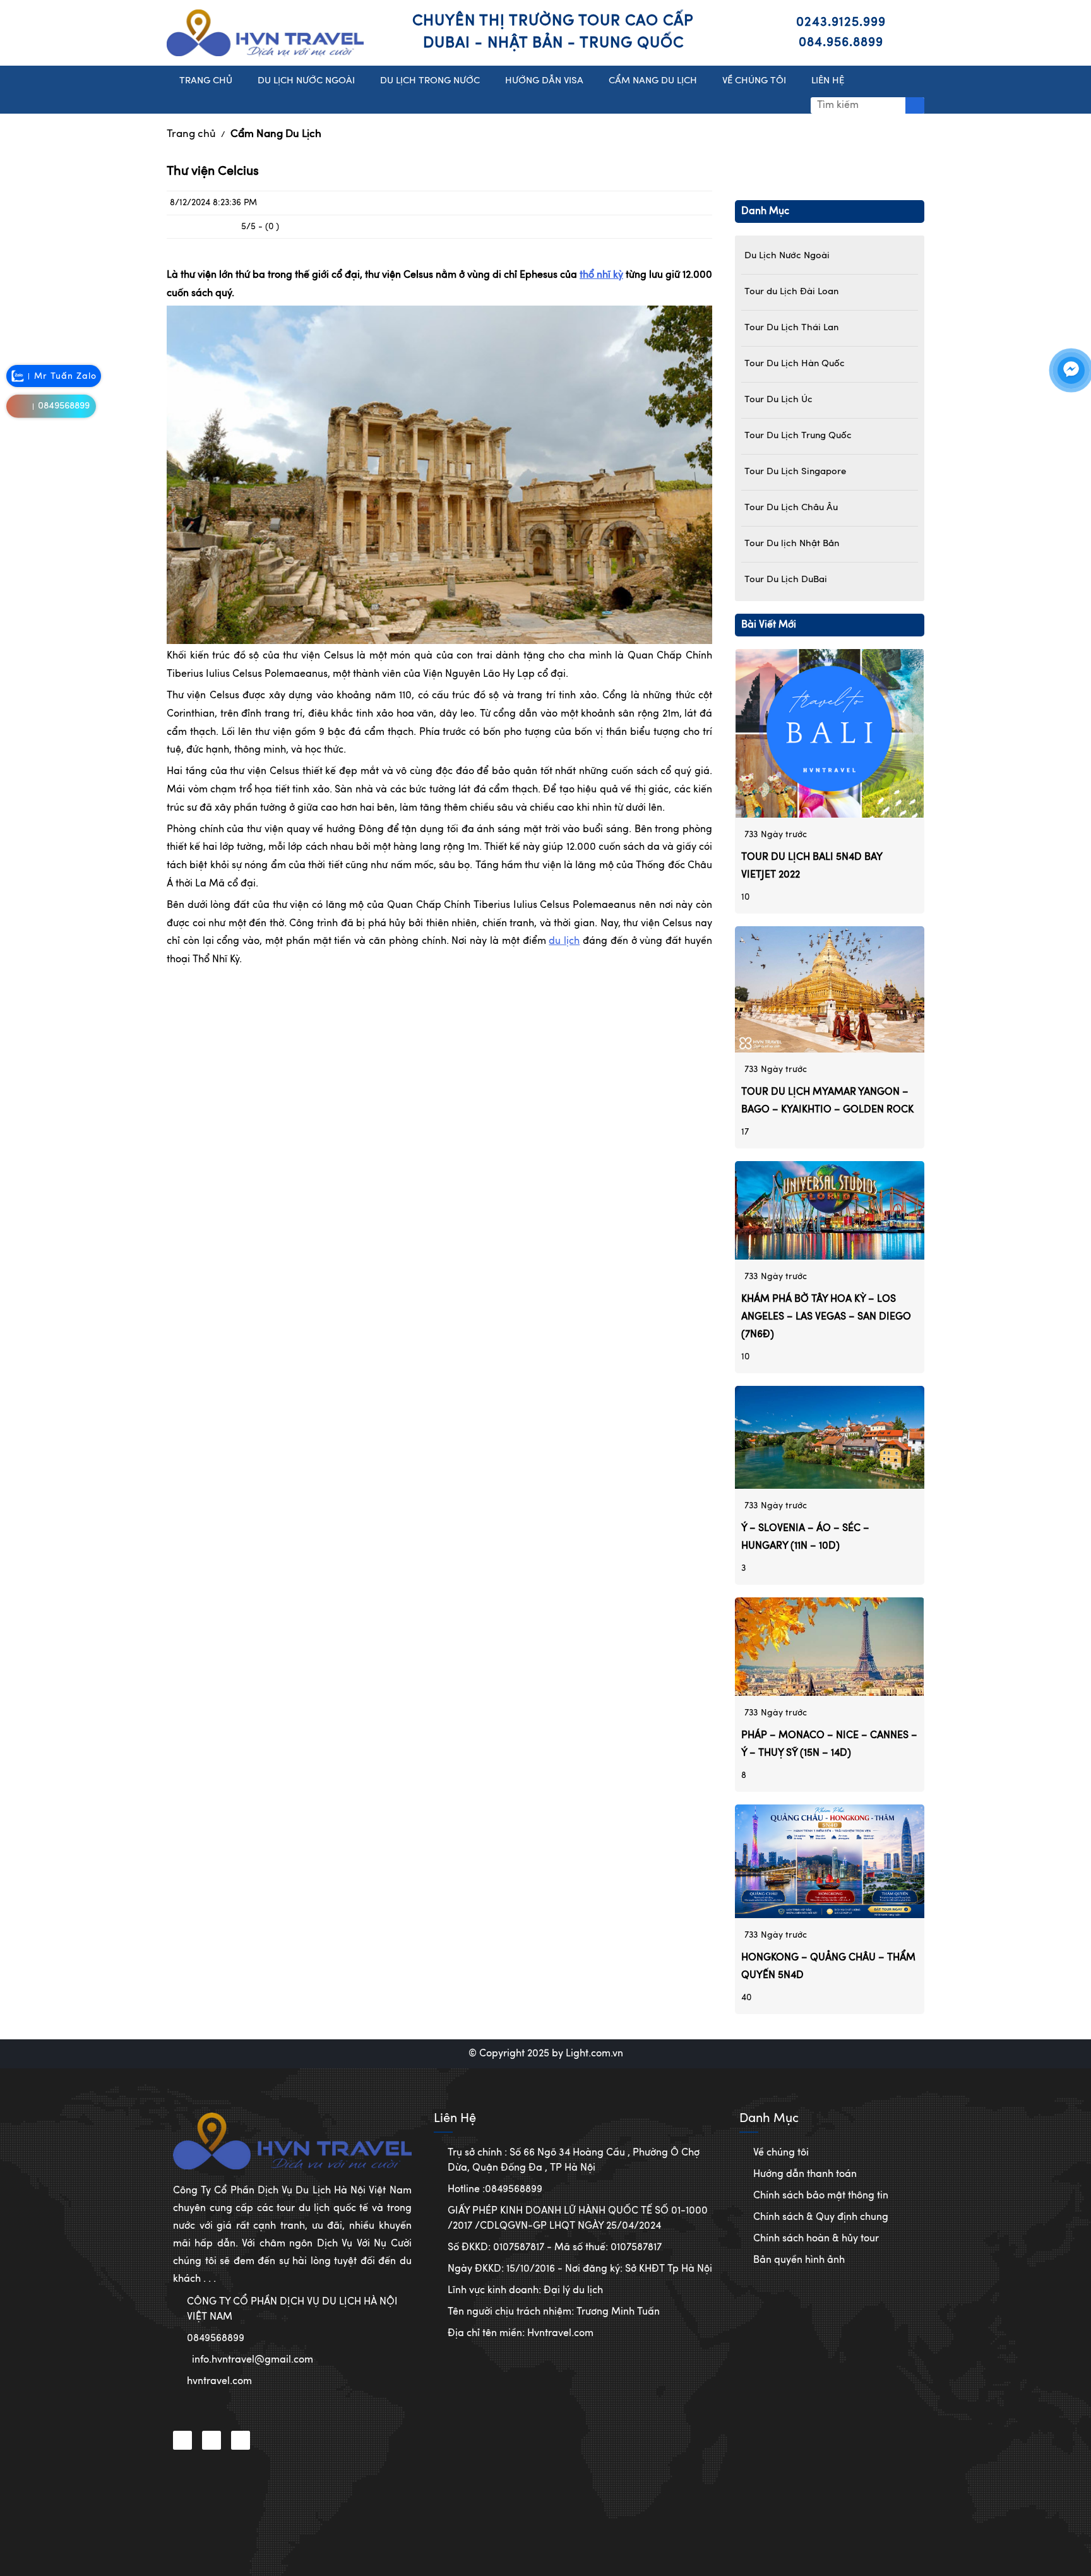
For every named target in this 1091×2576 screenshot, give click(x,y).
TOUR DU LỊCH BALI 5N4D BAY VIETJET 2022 (812, 866)
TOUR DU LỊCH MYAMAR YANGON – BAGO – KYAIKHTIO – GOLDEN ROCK (827, 1101)
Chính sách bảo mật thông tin (821, 2196)
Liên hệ (828, 81)
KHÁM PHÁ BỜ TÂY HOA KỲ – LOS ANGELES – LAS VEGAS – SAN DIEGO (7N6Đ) (826, 1317)
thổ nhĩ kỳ (601, 275)
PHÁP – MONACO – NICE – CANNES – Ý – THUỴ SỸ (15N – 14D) (829, 1744)
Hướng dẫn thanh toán (805, 2174)
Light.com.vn (594, 2054)
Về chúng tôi (781, 2153)
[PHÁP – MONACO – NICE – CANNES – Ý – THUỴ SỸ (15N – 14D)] (830, 1647)
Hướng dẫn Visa (544, 81)
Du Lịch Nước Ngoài (306, 81)
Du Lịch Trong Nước (430, 81)
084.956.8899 (841, 43)
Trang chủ (191, 134)
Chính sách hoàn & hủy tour (816, 2239)
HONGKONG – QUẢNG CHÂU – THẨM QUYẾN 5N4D (828, 1967)
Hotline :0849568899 (495, 2190)
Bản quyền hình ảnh (799, 2260)
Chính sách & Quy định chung (821, 2217)
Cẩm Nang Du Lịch (276, 134)
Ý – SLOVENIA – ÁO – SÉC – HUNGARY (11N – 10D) (805, 1537)
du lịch (564, 941)
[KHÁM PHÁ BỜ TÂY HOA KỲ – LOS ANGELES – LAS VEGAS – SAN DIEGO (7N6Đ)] (830, 1210)
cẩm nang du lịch (653, 81)
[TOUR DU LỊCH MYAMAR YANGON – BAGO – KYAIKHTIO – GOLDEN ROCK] (830, 989)
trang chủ (206, 81)
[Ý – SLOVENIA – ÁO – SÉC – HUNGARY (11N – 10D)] (830, 1437)
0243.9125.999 (841, 23)
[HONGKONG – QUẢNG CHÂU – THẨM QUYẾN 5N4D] (830, 1861)
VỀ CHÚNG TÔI (754, 81)
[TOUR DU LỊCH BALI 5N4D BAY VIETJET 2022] (830, 734)
